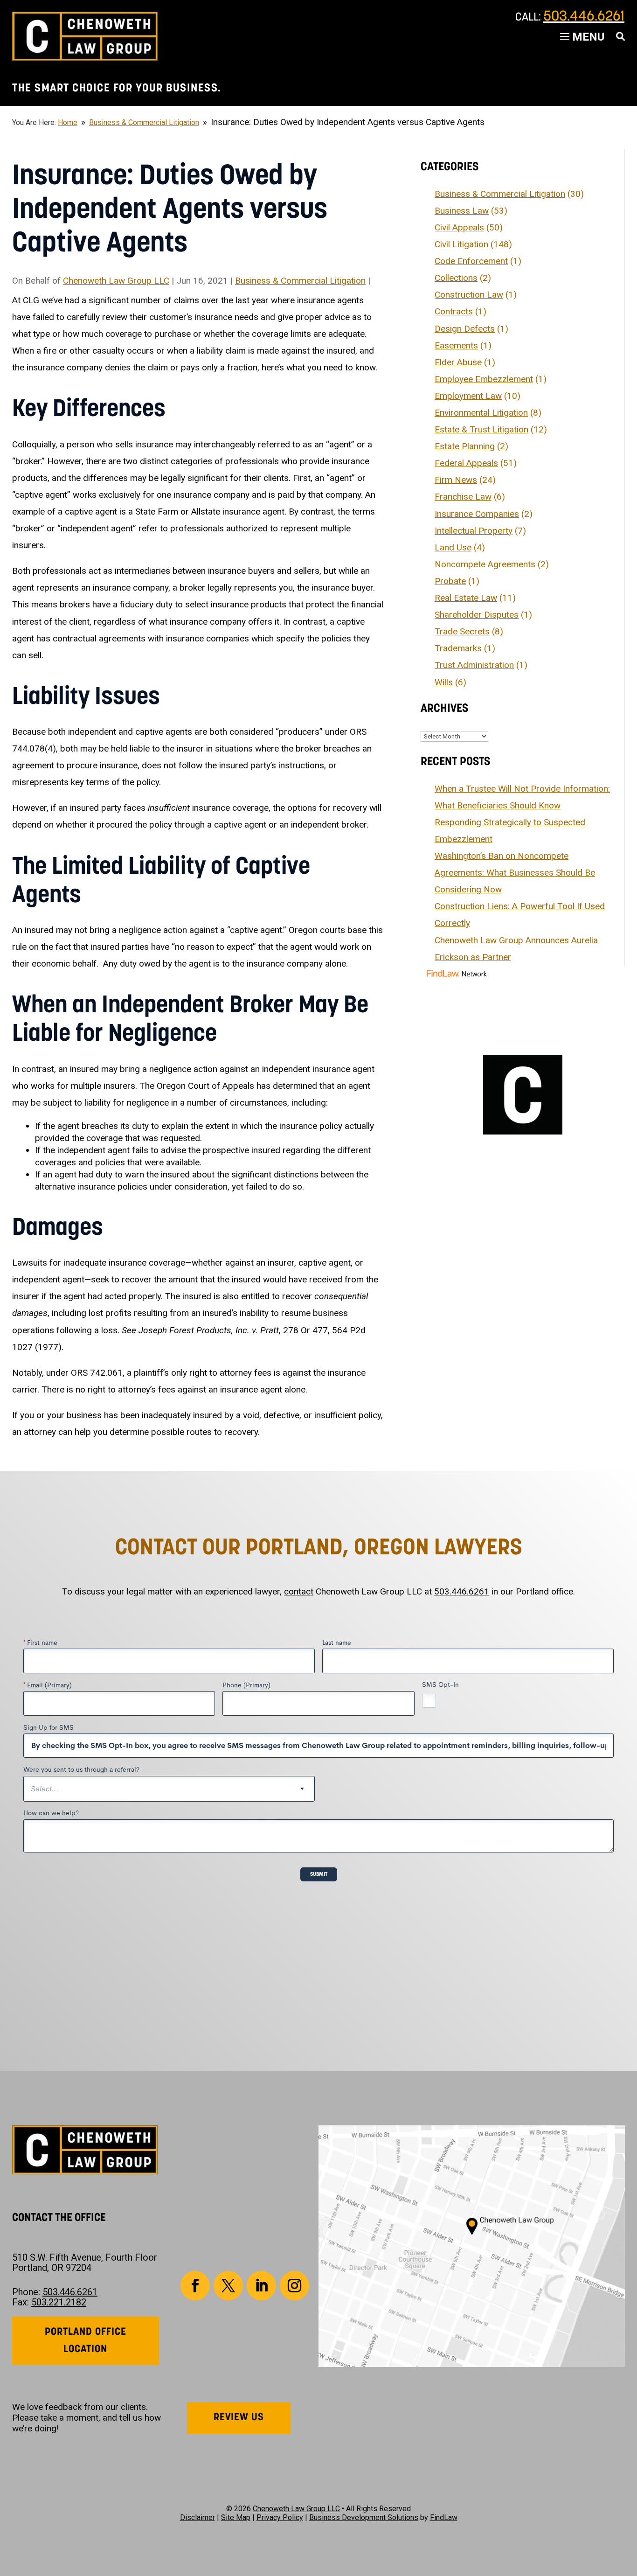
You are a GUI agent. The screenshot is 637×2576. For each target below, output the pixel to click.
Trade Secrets (462, 631)
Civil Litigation (461, 244)
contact (299, 1591)
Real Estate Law (466, 598)
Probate (450, 581)
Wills (444, 682)
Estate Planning (465, 446)
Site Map (236, 2517)
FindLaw (444, 2517)
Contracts (454, 311)
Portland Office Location (86, 2341)
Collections (456, 278)
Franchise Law (463, 497)
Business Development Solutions (364, 2517)
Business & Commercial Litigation (300, 281)
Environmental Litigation (481, 413)
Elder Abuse (458, 362)
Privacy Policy (280, 2517)
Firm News (456, 480)
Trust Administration (474, 665)
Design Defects (465, 329)
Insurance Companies (477, 514)
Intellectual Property (474, 531)
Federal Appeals (466, 463)
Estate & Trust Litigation (481, 429)
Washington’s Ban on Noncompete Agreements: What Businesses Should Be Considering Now (515, 873)
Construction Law (469, 295)
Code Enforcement (471, 261)
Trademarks (458, 648)
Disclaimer (197, 2517)
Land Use (453, 547)
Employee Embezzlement (484, 379)
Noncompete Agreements (485, 564)
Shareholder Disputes (477, 615)
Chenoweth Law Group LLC (116, 281)
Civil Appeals (459, 227)
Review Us (239, 2418)
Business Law (462, 211)
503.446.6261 (584, 17)
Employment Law (468, 396)
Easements (456, 345)
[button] (628, 2508)
